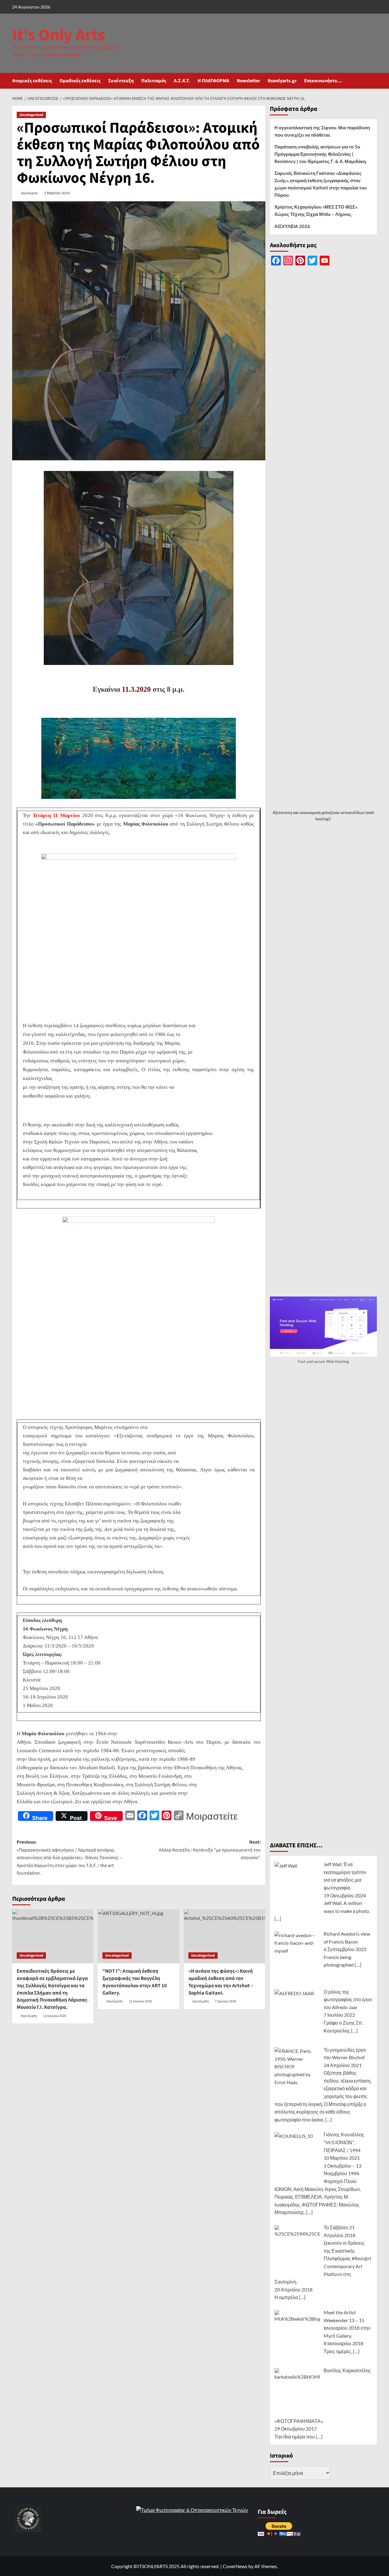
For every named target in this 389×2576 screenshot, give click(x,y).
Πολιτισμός (154, 81)
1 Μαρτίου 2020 (57, 193)
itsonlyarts (29, 193)
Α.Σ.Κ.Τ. (182, 81)
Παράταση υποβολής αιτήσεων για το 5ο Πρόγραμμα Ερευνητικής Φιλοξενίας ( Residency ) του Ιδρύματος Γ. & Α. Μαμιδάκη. (321, 154)
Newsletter (248, 81)
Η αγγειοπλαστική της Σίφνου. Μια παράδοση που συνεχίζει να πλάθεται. (322, 131)
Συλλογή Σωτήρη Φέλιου (213, 824)
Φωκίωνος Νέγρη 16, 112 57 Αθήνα (60, 1637)
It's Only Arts (59, 35)
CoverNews (235, 2566)
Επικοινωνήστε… (323, 81)
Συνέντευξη (121, 81)
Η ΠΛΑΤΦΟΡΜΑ (213, 81)
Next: (210, 1850)
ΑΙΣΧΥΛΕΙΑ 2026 (292, 226)
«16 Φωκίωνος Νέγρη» (200, 815)
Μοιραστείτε (212, 1816)
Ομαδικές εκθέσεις (80, 81)
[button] (373, 81)
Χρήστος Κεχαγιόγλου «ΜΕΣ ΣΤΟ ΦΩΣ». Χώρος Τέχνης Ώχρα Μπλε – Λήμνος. (316, 210)
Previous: (69, 1858)
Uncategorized (31, 115)
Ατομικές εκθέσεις (32, 81)
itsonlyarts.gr (282, 81)
